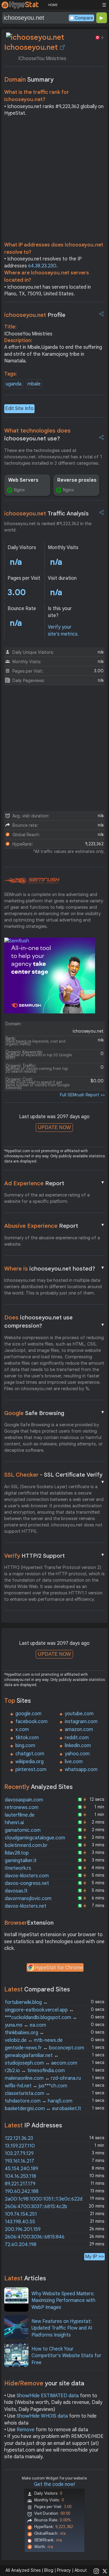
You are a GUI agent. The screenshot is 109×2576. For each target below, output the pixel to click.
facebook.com (31, 1722)
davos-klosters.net (26, 1906)
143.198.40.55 (20, 2222)
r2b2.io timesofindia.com (35, 2071)
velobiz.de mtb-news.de (34, 2040)
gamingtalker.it (21, 1861)
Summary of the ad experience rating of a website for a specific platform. (47, 1198)
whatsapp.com (81, 1770)
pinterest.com (31, 1770)
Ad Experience (55, 1183)
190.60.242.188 (22, 2191)
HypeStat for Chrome (59, 1968)
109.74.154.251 (21, 2214)
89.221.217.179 (20, 2184)
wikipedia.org (30, 1762)
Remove (26, 2430)
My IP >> (94, 2257)
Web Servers (23, 480)
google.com (28, 1714)
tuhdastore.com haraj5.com (39, 2101)
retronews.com (22, 1807)
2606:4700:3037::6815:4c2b (36, 2207)
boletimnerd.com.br (26, 1845)
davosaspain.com (24, 1800)
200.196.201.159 (23, 2229)
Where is (55, 1268)
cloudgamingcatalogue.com (35, 1838)
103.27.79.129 (19, 2153)
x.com (22, 1729)
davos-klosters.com (27, 1876)
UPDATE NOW (54, 1127)
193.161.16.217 (20, 2161)
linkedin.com (78, 1746)
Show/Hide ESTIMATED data (48, 2396)
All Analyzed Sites (23, 2570)
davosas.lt (16, 1891)
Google (55, 1413)
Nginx (19, 490)
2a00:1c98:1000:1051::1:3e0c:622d (44, 2199)
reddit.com (77, 1738)
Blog (49, 2570)
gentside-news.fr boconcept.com (45, 2048)
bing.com (25, 1746)
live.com (74, 1762)
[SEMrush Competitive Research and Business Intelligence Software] (32, 881)
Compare (84, 18)
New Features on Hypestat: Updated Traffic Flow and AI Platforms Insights (62, 2328)
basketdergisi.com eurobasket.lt (43, 2109)
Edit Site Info (19, 409)
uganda (14, 384)
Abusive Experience (55, 1226)
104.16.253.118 (20, 2176)
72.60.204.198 (21, 2245)
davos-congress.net (27, 1883)
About (81, 2570)
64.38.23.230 (42, 266)
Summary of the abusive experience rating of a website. (52, 1241)
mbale (34, 384)
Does (55, 1322)
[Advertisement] (54, 181)
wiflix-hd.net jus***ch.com (36, 2086)
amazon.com (79, 1729)
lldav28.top (17, 1853)
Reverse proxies (77, 480)
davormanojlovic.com (28, 1899)
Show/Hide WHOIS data (42, 2416)
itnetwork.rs (18, 1868)
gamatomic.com (23, 1830)
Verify (55, 1556)
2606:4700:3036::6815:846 (35, 2237)
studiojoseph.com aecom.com (41, 2063)
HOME (53, 5)
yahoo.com (77, 1754)
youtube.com (79, 1714)
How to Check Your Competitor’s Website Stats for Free (66, 2356)
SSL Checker (55, 1475)
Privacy (64, 2570)
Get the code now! (54, 2484)
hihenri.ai (14, 1823)
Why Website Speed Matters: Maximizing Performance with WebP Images (63, 2301)
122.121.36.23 (19, 2138)
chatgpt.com (30, 1754)
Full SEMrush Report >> (82, 1095)
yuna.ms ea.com (25, 2025)
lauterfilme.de (20, 1815)
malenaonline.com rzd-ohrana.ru (43, 2078)
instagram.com (81, 1722)
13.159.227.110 (20, 2146)
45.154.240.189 (21, 2169)
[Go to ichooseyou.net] (62, 47)
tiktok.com (27, 1738)
